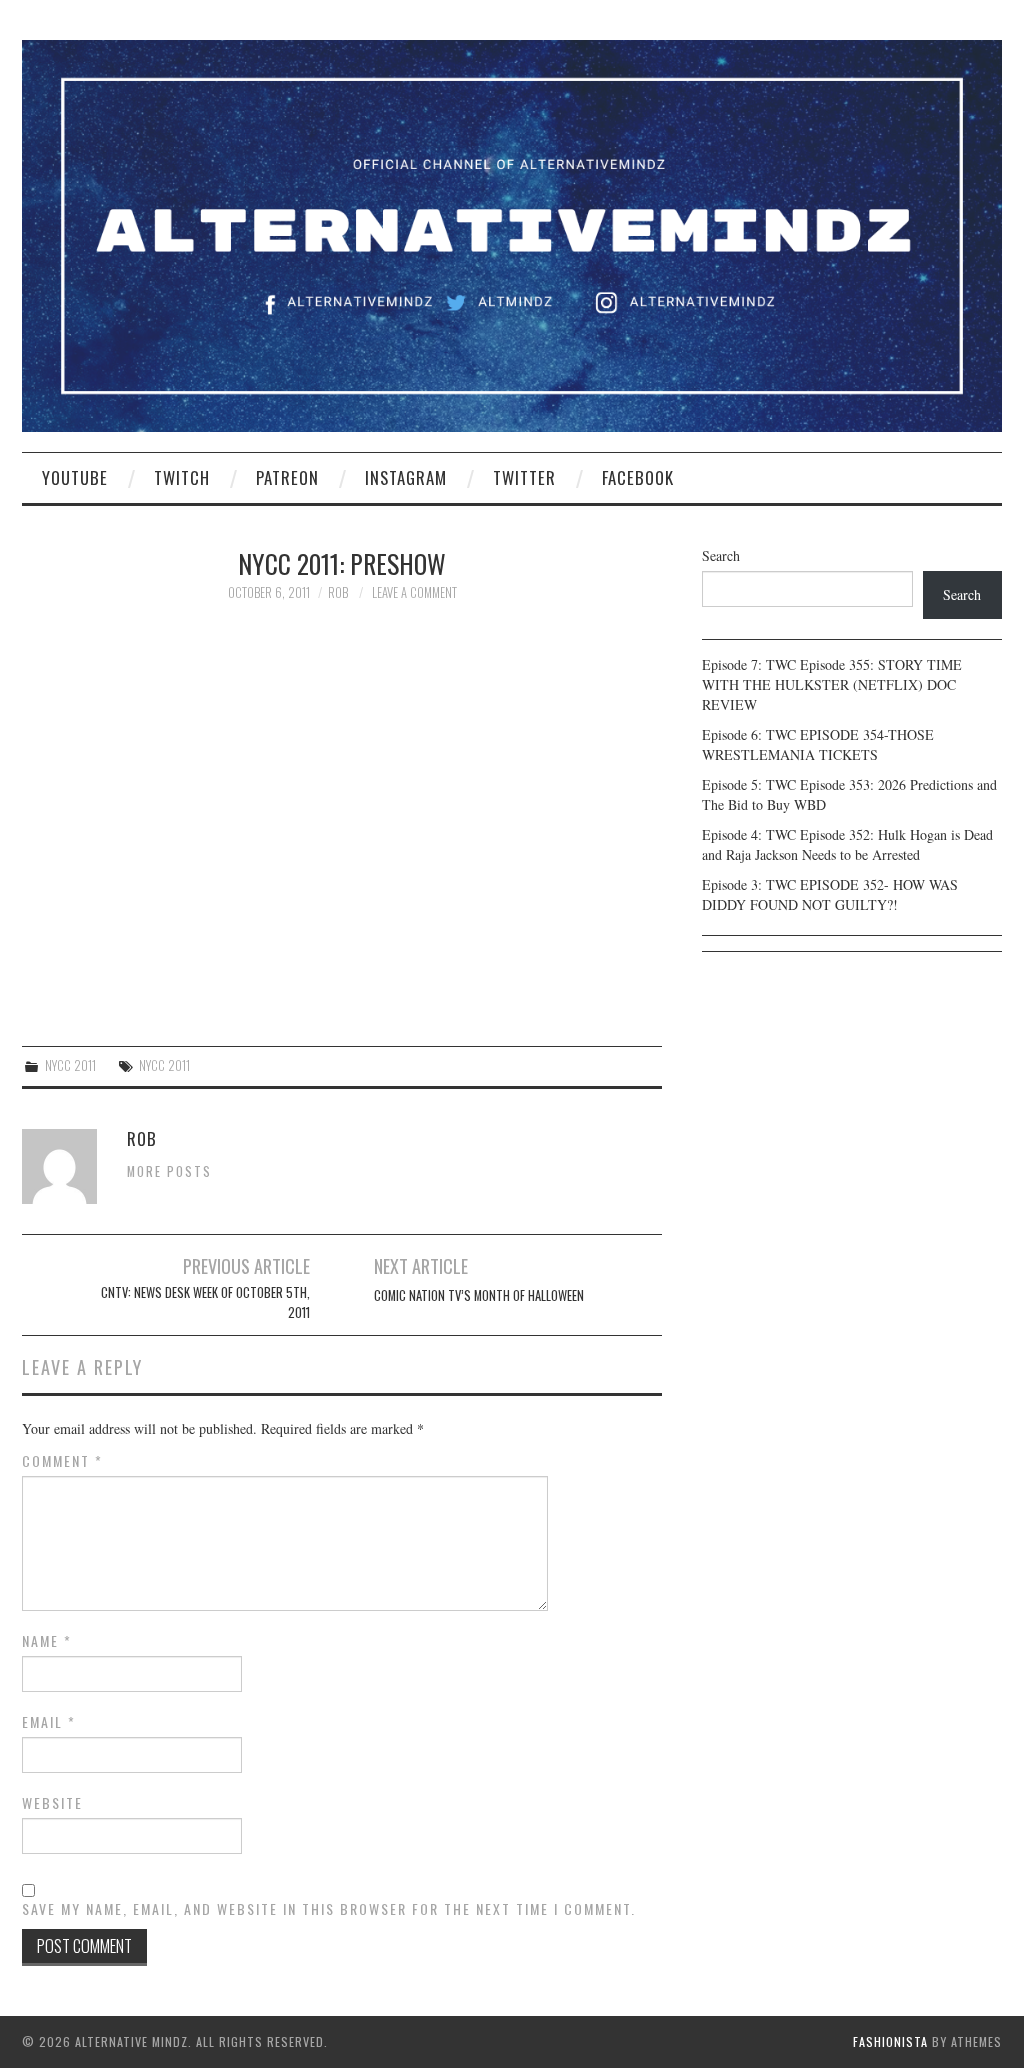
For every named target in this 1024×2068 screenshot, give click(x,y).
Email (49, 1722)
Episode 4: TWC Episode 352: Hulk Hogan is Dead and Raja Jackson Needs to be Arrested (847, 844)
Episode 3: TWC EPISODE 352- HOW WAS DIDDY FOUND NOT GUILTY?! (830, 894)
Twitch (182, 477)
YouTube (75, 477)
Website (52, 1803)
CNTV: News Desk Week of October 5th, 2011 (205, 1302)
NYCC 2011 (70, 1065)
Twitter (524, 477)
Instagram (406, 477)
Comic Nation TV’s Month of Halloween (479, 1295)
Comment (62, 1461)
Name (47, 1641)
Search (721, 555)
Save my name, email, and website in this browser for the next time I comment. (329, 1909)
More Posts (169, 1171)
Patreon (287, 477)
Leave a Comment (414, 592)
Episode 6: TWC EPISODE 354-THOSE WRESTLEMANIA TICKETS (818, 744)
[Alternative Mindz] (512, 233)
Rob (338, 592)
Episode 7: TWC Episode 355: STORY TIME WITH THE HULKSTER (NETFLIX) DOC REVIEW (832, 684)
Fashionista (890, 2041)
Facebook (638, 477)
